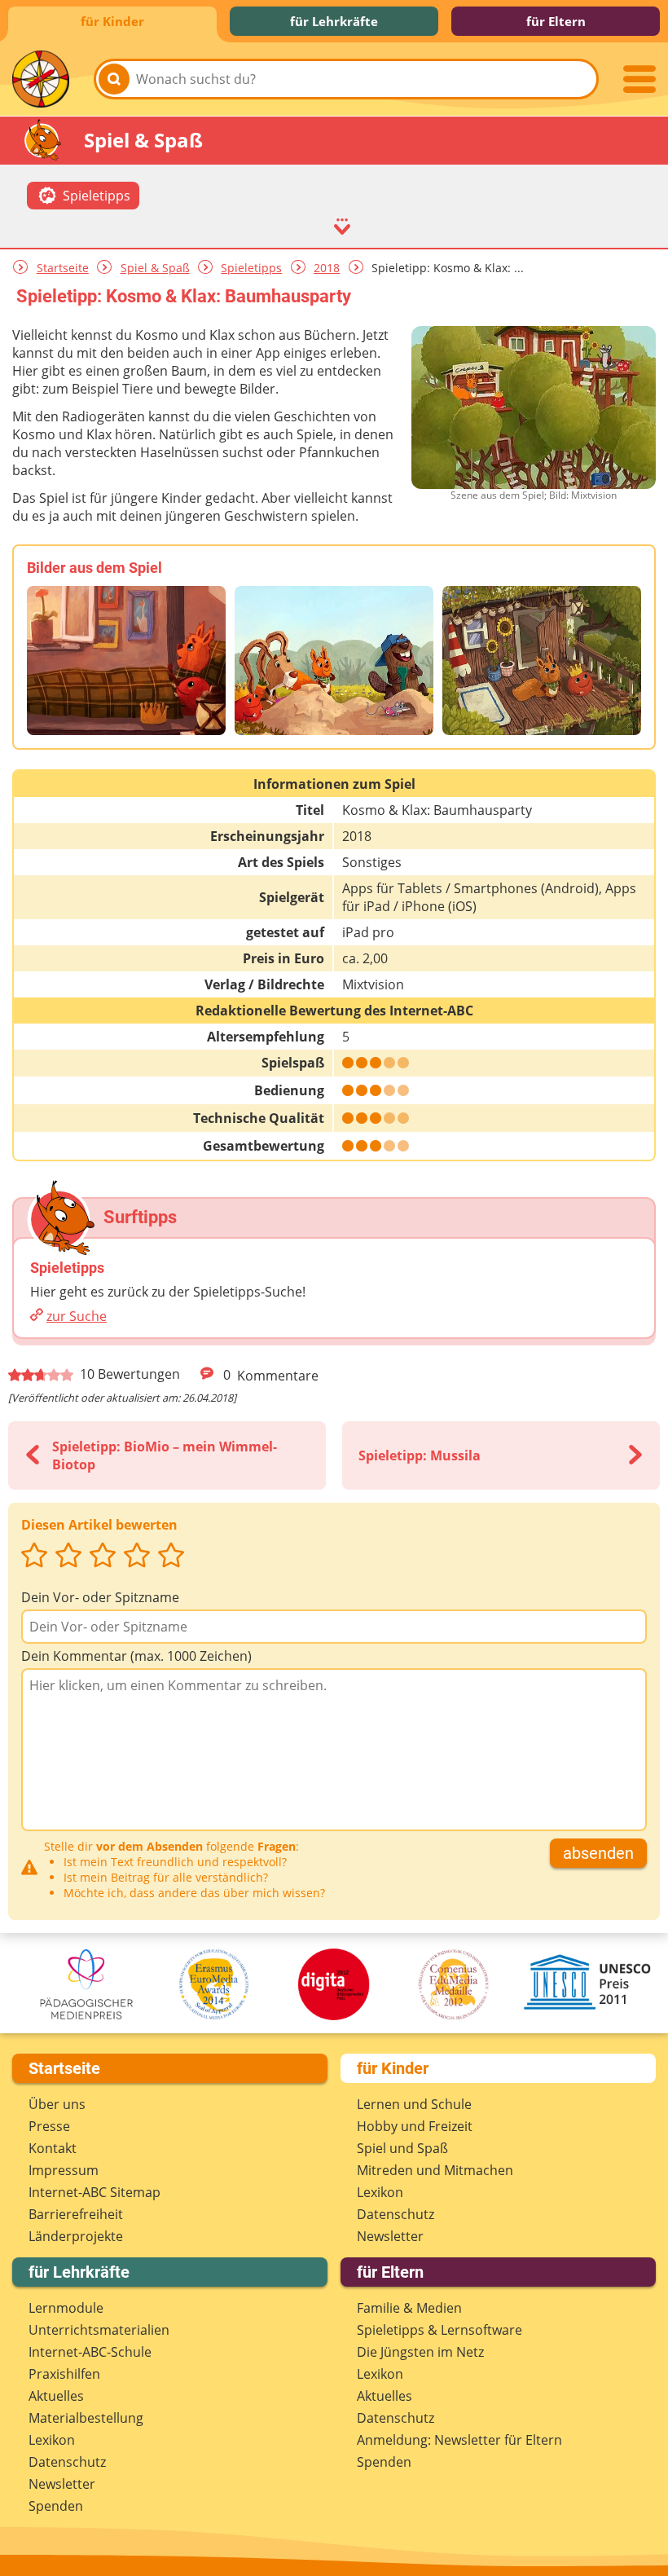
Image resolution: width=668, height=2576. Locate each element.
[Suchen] (114, 79)
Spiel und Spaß (402, 2148)
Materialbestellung (86, 2418)
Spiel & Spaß (155, 268)
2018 (327, 268)
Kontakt (53, 2148)
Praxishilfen (64, 2374)
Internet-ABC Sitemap (94, 2192)
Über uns (57, 2104)
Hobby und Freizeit (415, 2126)
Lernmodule (66, 2308)
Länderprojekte (76, 2236)
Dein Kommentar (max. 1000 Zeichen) (136, 1656)
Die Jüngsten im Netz (420, 2352)
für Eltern (556, 21)
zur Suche (77, 1316)
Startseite (63, 268)
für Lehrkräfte (334, 21)
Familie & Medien (409, 2308)
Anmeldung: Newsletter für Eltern (459, 2440)
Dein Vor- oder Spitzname (100, 1597)
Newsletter (390, 2236)
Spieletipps (251, 268)
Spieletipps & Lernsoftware (439, 2330)
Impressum (64, 2170)
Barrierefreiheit (76, 2214)
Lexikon (380, 2192)
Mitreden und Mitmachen (435, 2170)
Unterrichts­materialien (99, 2330)
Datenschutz (396, 2214)
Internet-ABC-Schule (90, 2352)
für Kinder (112, 21)
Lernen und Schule (414, 2104)
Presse (49, 2126)
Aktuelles (56, 2396)
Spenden (56, 2506)
